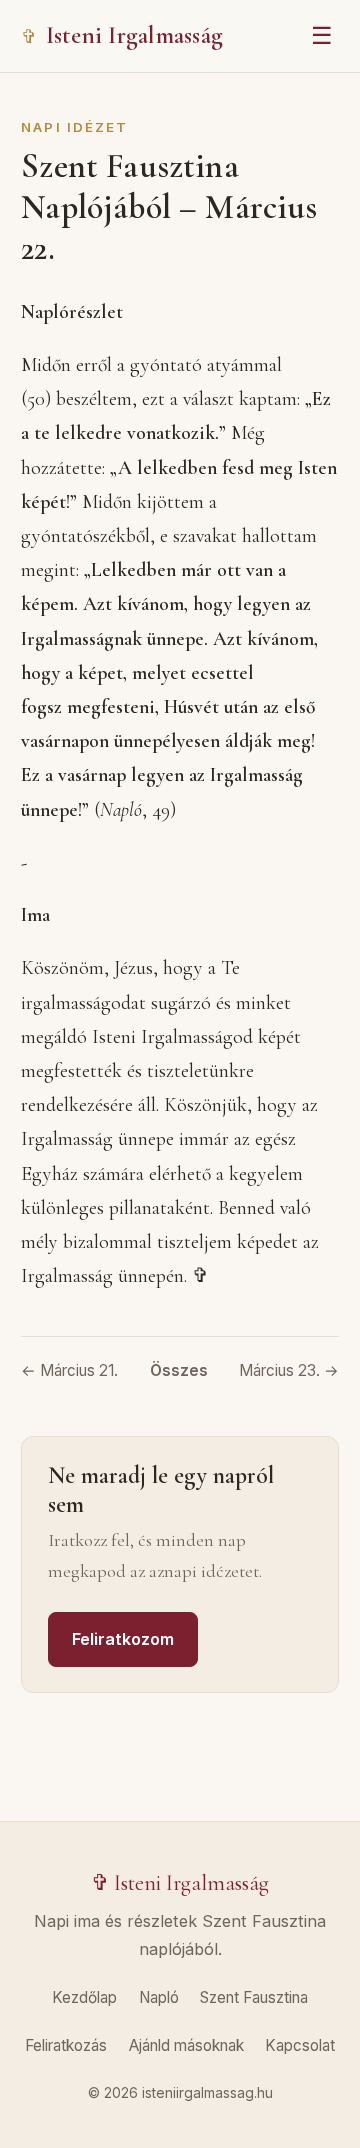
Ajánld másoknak (186, 2045)
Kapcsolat (300, 2045)
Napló (159, 1997)
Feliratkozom (123, 1639)
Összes (179, 1370)
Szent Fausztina (254, 1997)
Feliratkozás (66, 2045)
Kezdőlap (84, 1997)
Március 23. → (289, 1370)
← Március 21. (69, 1370)
